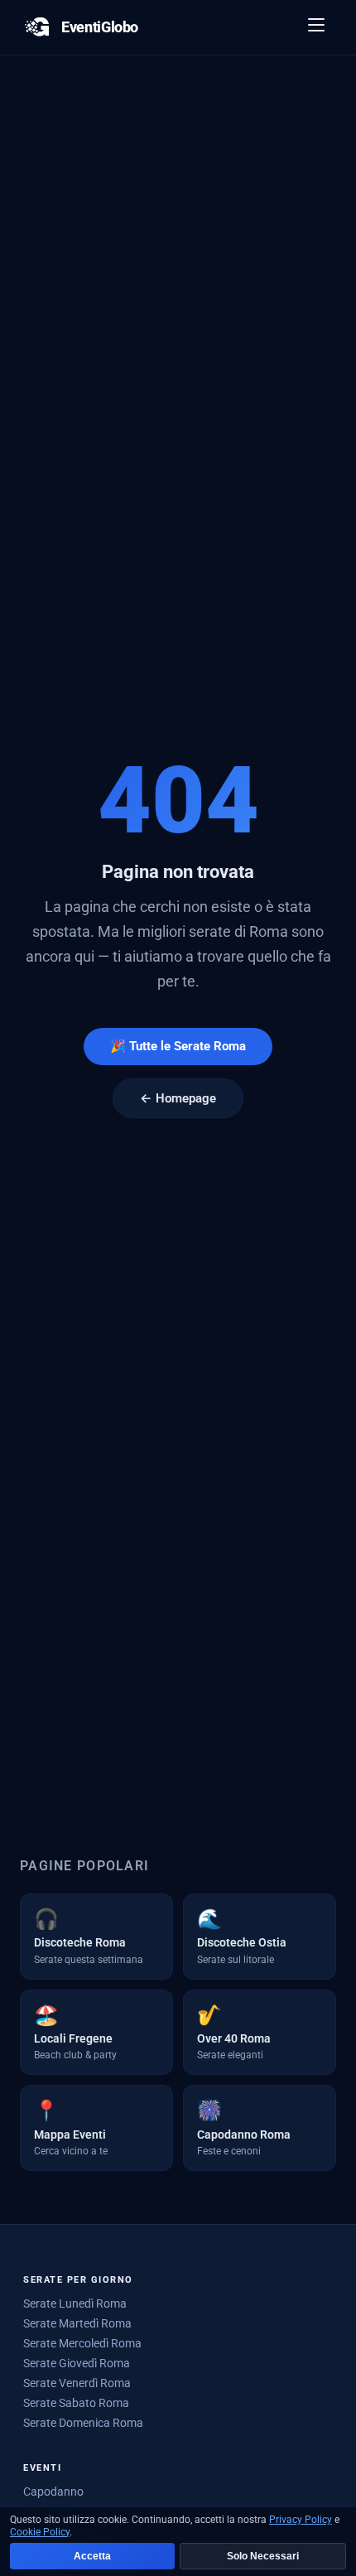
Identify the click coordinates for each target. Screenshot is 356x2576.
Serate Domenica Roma (83, 2423)
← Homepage (178, 1098)
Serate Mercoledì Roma (82, 2343)
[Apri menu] (317, 27)
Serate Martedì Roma (77, 2323)
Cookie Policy (40, 2532)
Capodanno (53, 2492)
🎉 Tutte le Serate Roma (178, 1046)
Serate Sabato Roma (76, 2403)
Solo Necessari (263, 2556)
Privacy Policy (301, 2520)
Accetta (92, 2556)
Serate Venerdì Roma (77, 2383)
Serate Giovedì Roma (77, 2363)
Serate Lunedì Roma (75, 2303)
